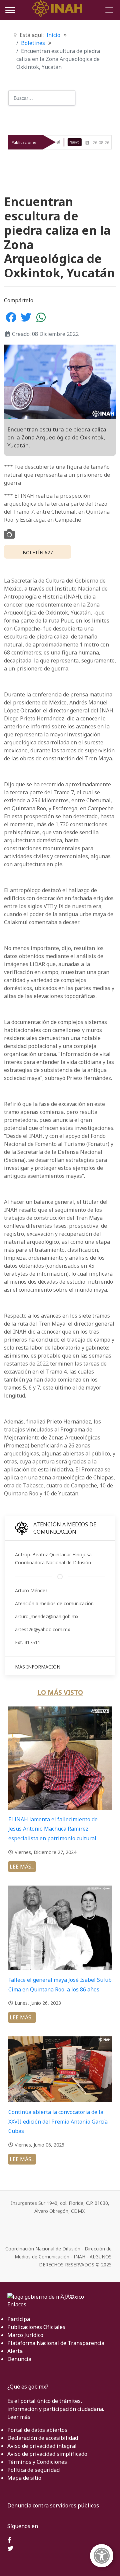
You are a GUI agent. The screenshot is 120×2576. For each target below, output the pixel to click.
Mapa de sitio (24, 2478)
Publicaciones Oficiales (36, 2327)
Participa (19, 2319)
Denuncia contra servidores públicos (53, 2505)
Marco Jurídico (25, 2335)
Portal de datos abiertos (37, 2430)
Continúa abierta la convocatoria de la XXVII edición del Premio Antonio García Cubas (58, 2122)
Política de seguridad (33, 2470)
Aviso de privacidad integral (42, 2446)
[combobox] (42, 98)
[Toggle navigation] (108, 10)
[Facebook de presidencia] (9, 2541)
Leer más (19, 2417)
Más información (38, 1667)
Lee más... (22, 1867)
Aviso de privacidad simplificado (47, 2454)
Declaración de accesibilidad (43, 2438)
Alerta (15, 2351)
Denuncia (19, 2359)
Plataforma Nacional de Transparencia (56, 2343)
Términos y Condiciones (37, 2462)
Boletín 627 (38, 552)
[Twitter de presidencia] (10, 2549)
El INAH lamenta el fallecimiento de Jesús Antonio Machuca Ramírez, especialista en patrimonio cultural (53, 1829)
